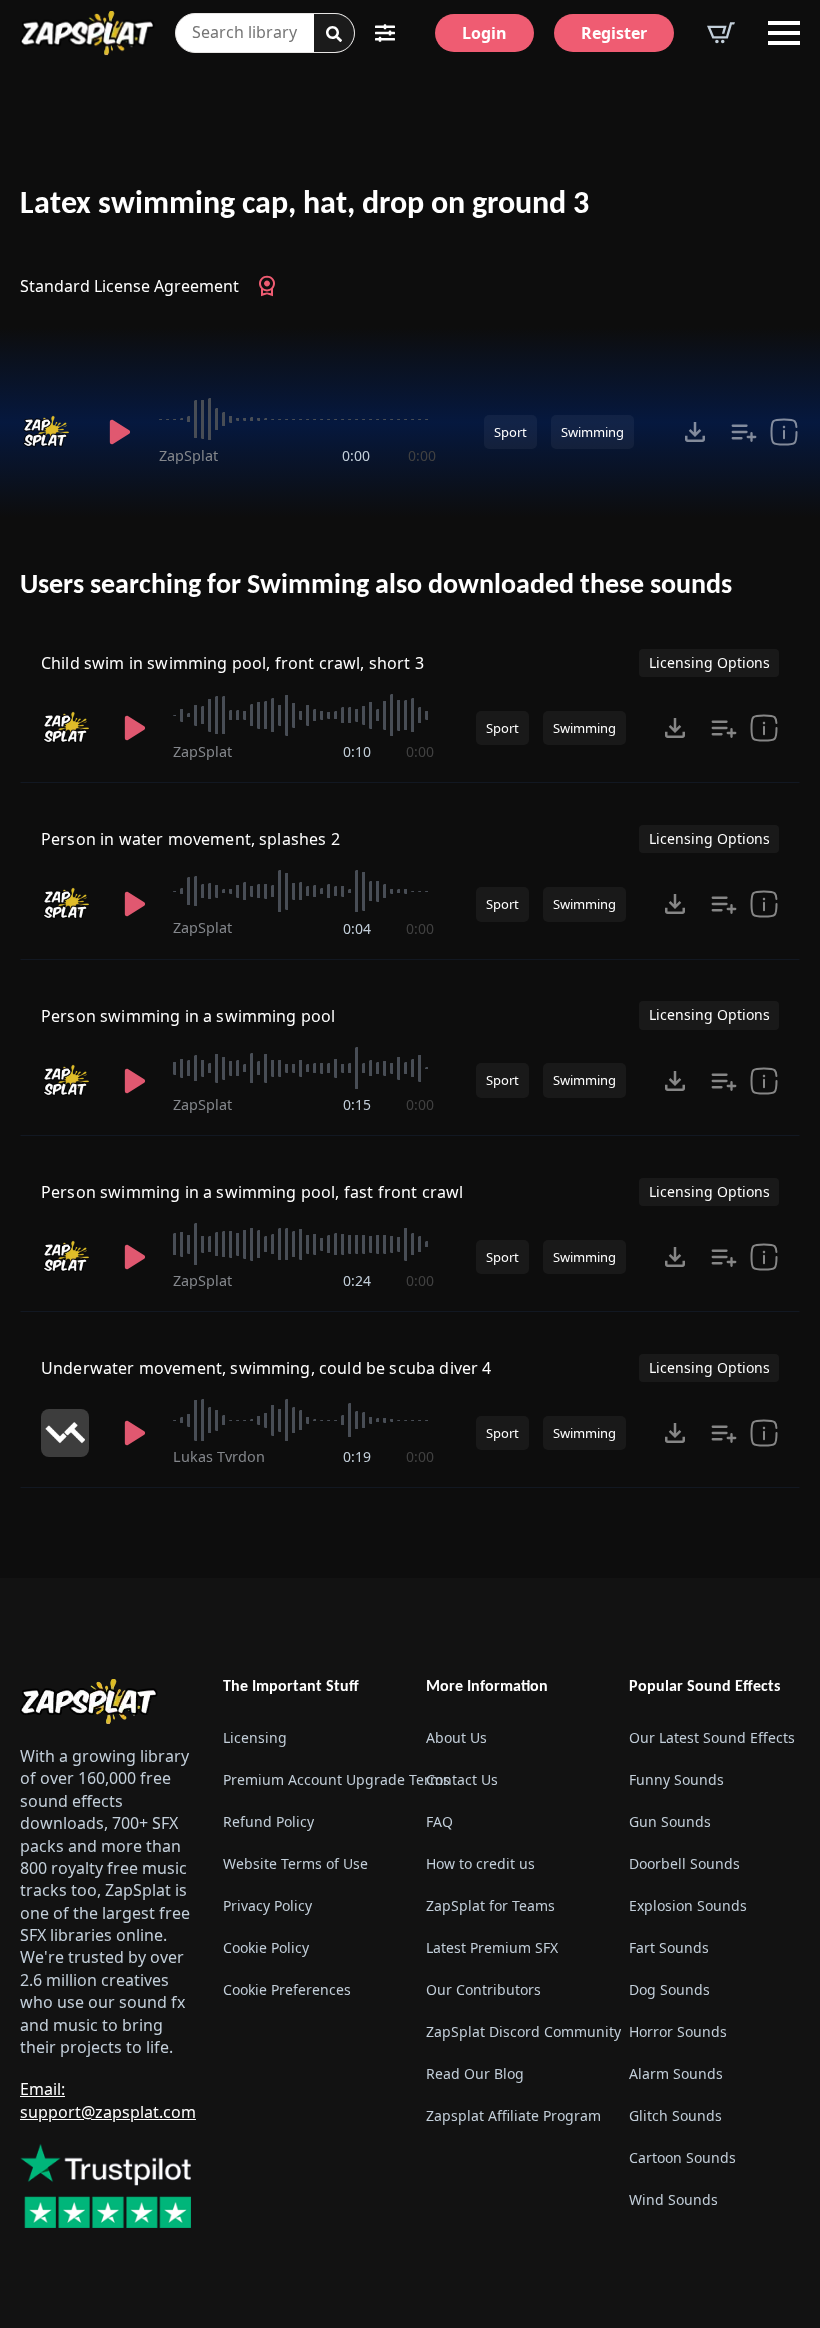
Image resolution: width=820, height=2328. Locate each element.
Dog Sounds (669, 1989)
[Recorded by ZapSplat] (50, 432)
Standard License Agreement (129, 286)
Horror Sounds (678, 2031)
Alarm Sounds (676, 2073)
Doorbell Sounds (684, 1863)
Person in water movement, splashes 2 (190, 839)
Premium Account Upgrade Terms (308, 1779)
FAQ (439, 1821)
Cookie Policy (266, 1947)
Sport (510, 432)
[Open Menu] (784, 33)
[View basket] (721, 33)
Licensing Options (709, 662)
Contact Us (462, 1779)
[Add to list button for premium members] (744, 432)
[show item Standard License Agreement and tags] (784, 432)
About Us (456, 1737)
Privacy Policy (267, 1905)
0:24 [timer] (357, 1280)
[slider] (297, 419)
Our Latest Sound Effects (712, 1737)
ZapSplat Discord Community (511, 2031)
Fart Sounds (669, 1947)
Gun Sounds (670, 1821)
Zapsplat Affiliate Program (511, 2115)
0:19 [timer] (357, 1456)
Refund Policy (268, 1821)
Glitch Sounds (675, 2115)
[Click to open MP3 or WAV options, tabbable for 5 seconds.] (695, 432)
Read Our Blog (475, 2073)
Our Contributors (483, 1989)
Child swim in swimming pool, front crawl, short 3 (232, 663)
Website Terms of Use (295, 1863)
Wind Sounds (673, 2199)
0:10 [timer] (357, 751)
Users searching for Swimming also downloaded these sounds (376, 586)
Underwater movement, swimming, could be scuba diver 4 (266, 1368)
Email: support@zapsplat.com (108, 2100)
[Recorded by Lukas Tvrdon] (69, 1433)
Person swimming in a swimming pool (188, 1016)
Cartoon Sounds (682, 2157)
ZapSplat (188, 455)
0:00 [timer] (356, 455)
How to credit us (480, 1863)
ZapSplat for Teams (490, 1905)
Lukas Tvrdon (219, 1456)
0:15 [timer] (357, 1104)
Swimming (592, 432)
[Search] (334, 34)
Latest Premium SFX (492, 1947)
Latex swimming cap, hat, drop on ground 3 (304, 205)
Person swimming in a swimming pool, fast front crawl (252, 1192)
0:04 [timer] (357, 928)
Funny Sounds (676, 1779)
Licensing (255, 1737)
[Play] (119, 432)
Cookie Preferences (287, 1989)
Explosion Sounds (688, 1905)
